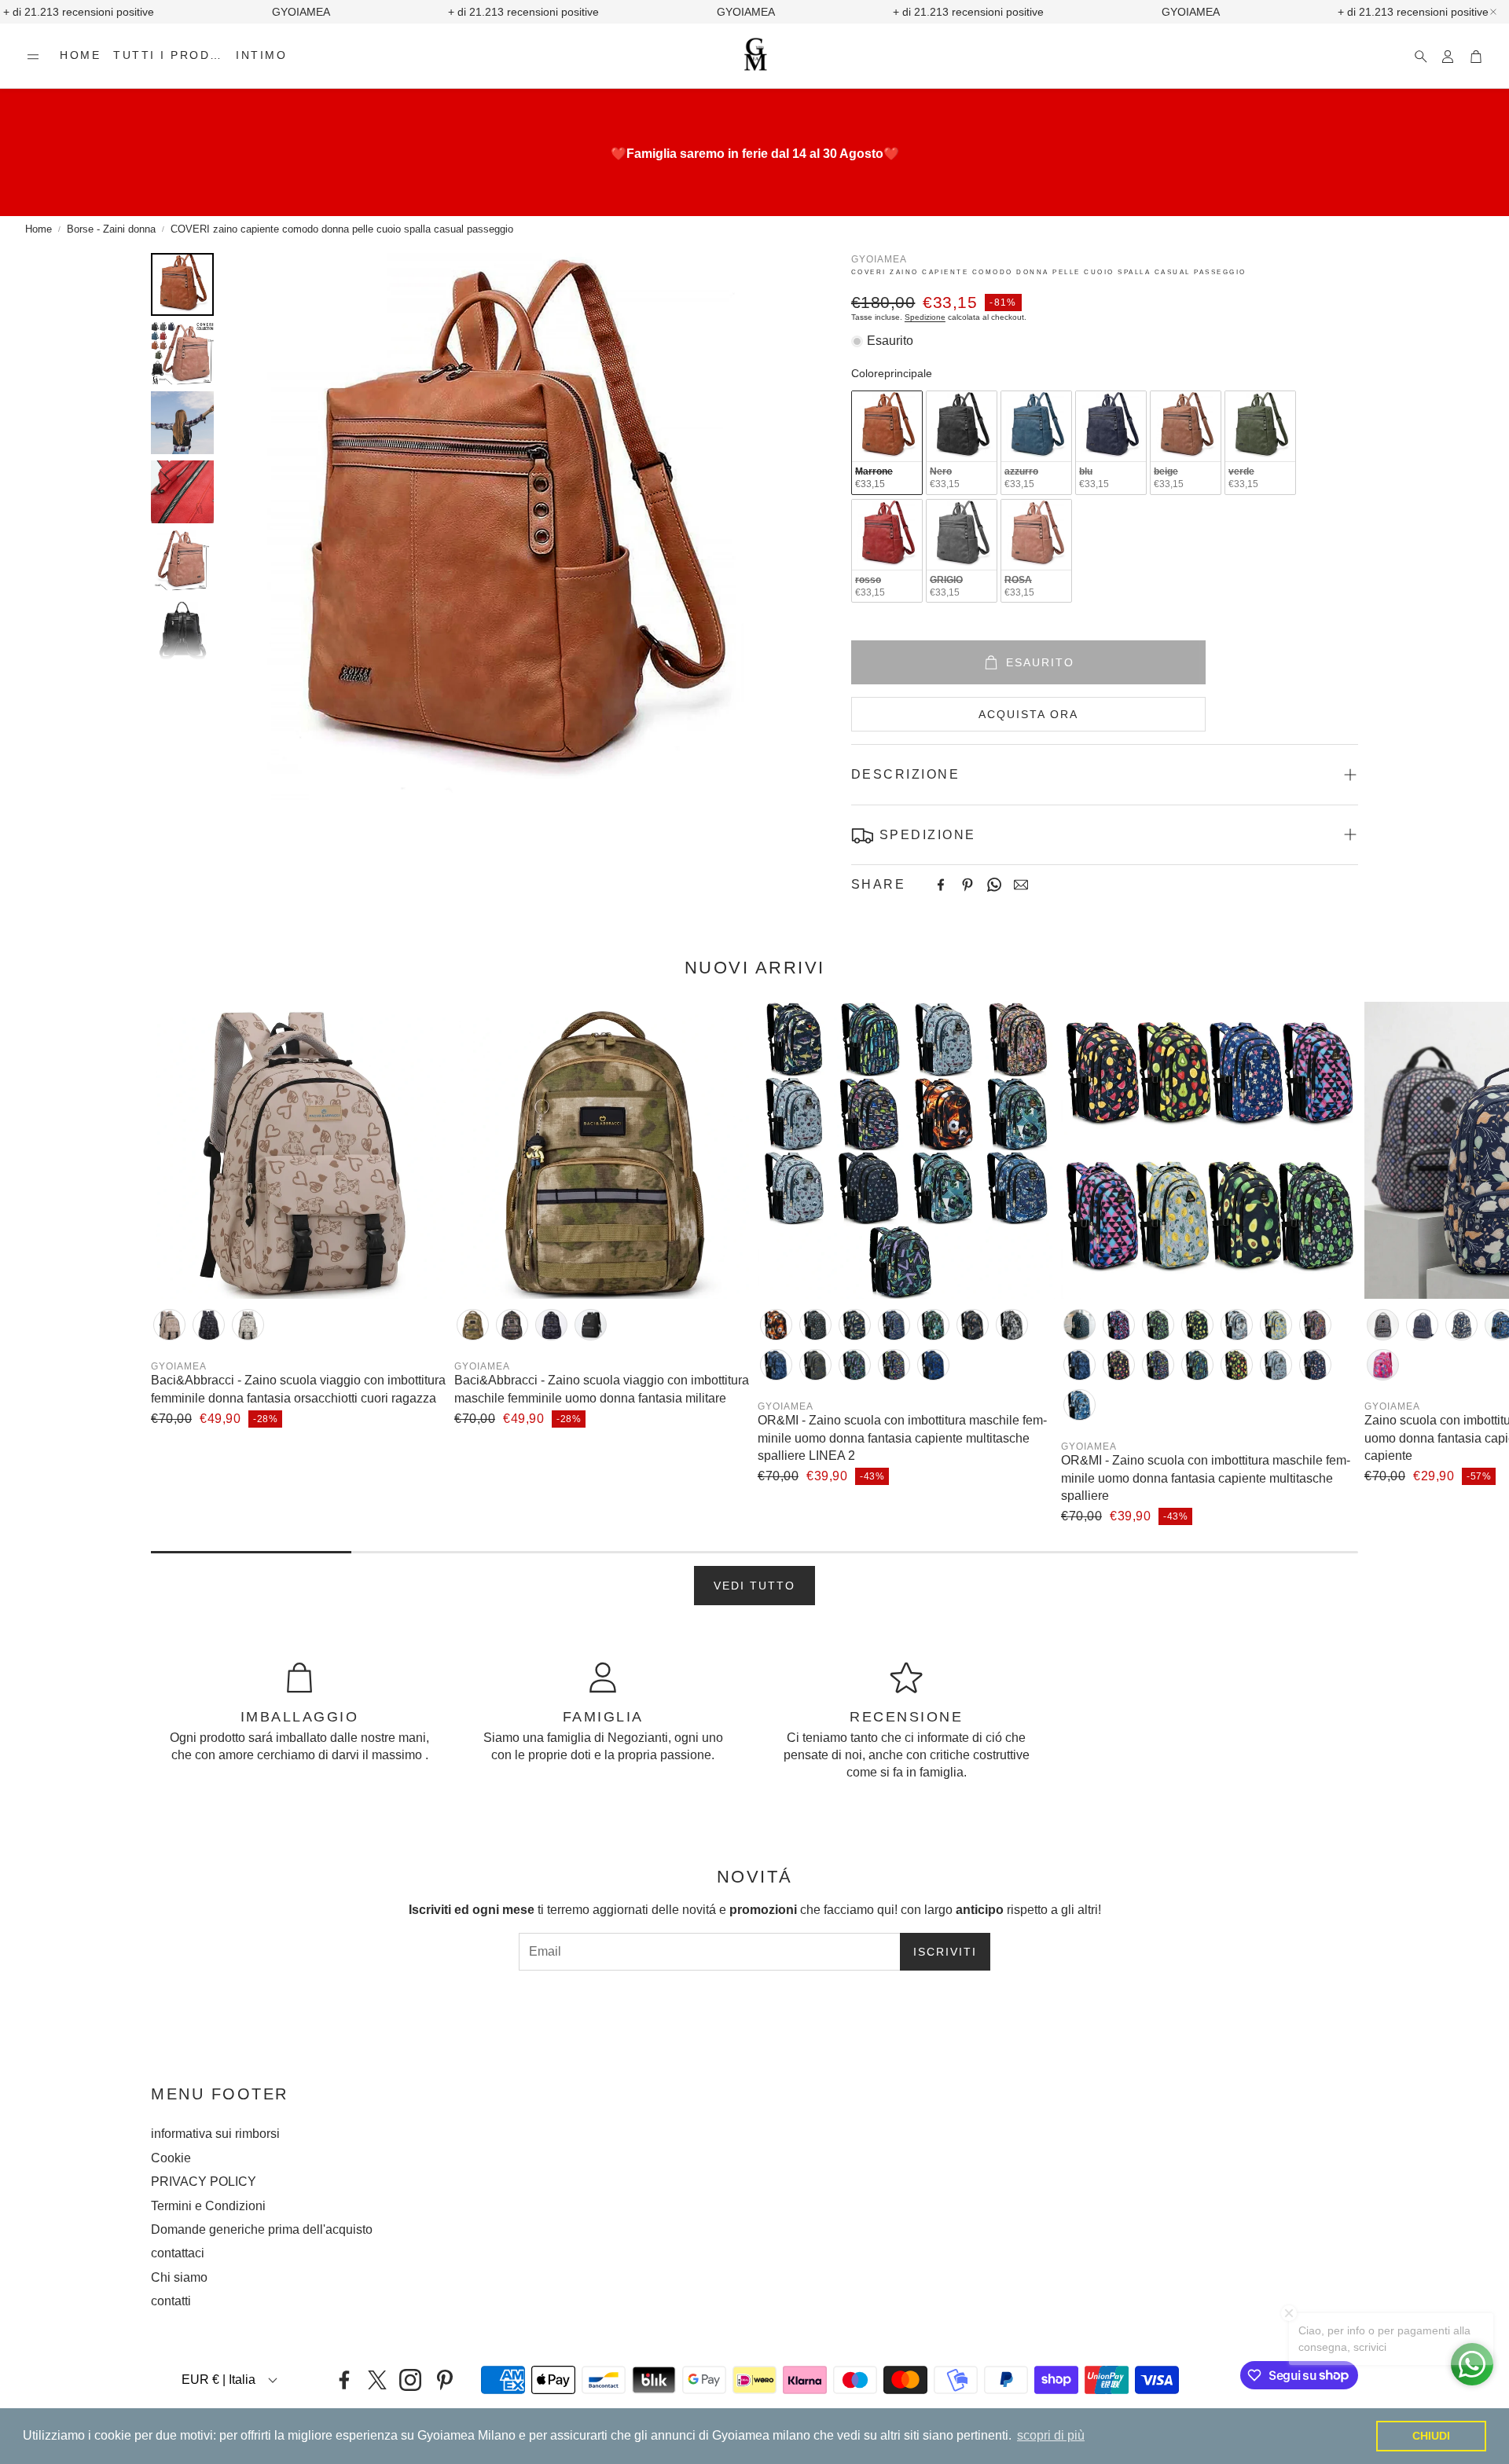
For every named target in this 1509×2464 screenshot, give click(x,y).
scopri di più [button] (1051, 2435)
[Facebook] (941, 885)
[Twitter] (377, 2380)
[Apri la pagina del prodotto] (299, 1150)
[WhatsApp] (994, 885)
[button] (33, 57)
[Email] (1021, 885)
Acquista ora (1028, 714)
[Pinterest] (967, 885)
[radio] (887, 443)
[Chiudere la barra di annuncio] (1493, 12)
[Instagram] (410, 2380)
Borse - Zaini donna (111, 229)
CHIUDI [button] (1431, 2436)
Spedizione (925, 317)
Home (39, 229)
